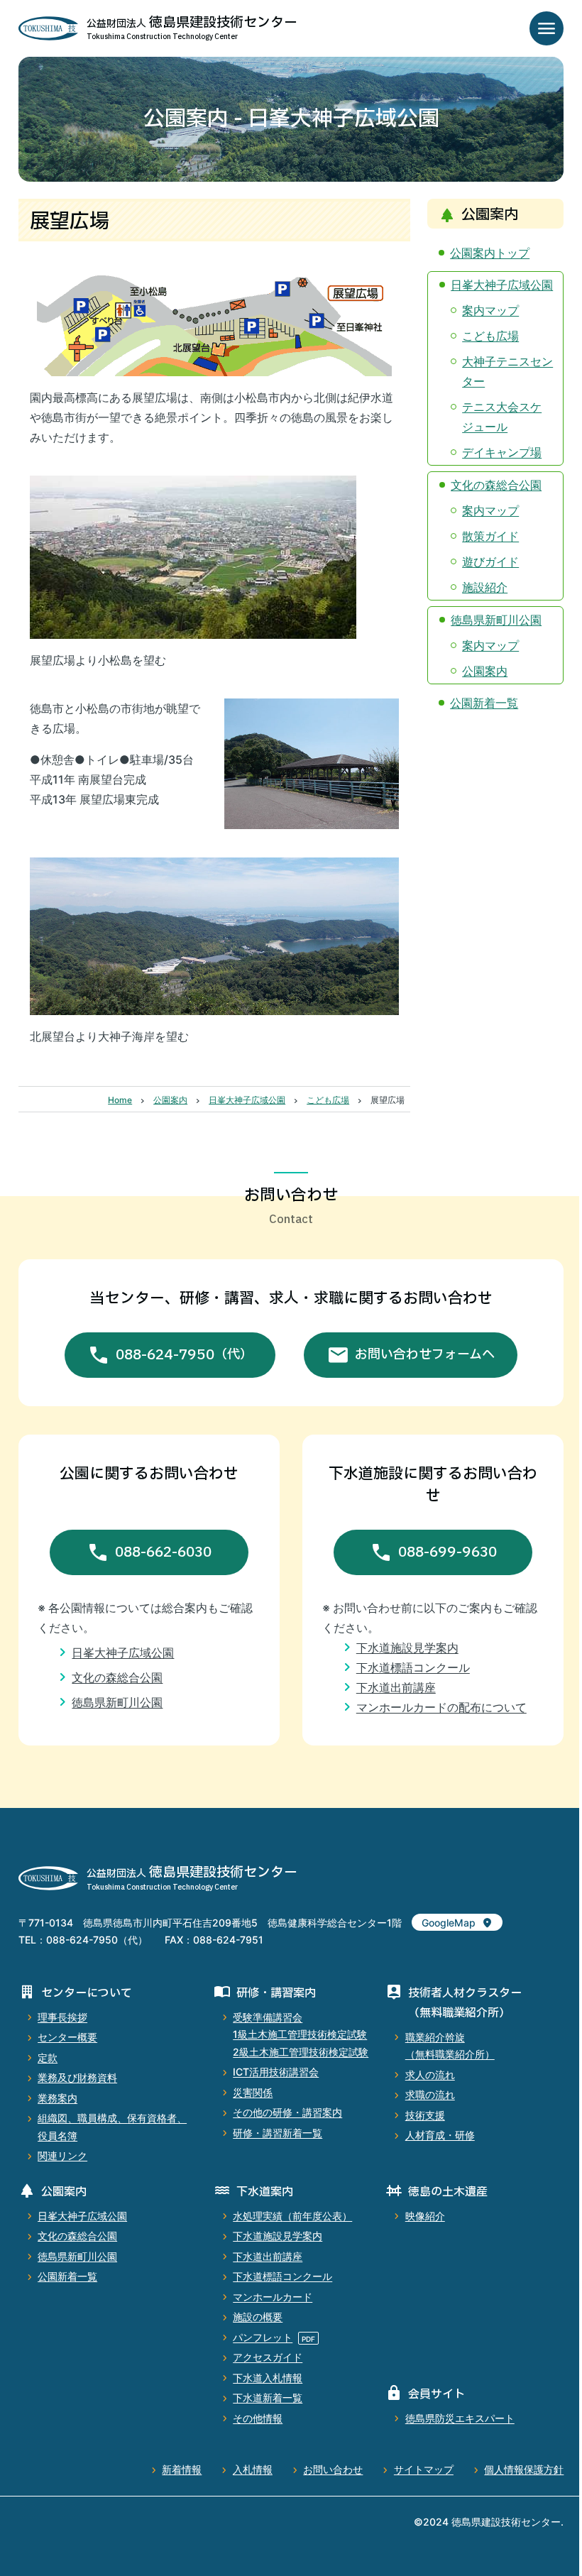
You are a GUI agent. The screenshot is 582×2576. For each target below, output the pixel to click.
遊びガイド (490, 561)
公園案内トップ (490, 253)
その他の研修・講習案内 (287, 2112)
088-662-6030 (163, 1552)
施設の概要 (258, 2317)
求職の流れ (430, 2094)
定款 (48, 2057)
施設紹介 (485, 587)
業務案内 (57, 2098)
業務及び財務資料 (77, 2077)
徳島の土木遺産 (448, 2192)
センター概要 (67, 2037)
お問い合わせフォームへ (425, 1355)
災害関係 (253, 2092)
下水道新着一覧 (268, 2397)
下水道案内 (265, 2192)
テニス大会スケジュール (502, 417)
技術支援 (425, 2115)
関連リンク (62, 2155)
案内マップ (490, 310)
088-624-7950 (184, 1355)
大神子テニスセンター (507, 371)
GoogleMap (449, 1923)
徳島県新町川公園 (496, 620)
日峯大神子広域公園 (502, 285)
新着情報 (182, 2469)
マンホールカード (273, 2297)
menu (547, 28)
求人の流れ (430, 2074)
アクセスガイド (268, 2357)
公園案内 (485, 671)
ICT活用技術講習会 (276, 2072)
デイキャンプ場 (502, 452)
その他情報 (258, 2418)
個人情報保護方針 (524, 2469)
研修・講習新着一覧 (278, 2133)
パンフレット (263, 2337)
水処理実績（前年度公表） (292, 2216)
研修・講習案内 (276, 1993)
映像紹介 (425, 2216)
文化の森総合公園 (496, 485)
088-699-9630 (448, 1552)
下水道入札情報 (268, 2378)
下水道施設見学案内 (407, 1648)
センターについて (87, 1993)
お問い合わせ (333, 2469)
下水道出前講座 (396, 1687)
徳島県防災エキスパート (460, 2418)
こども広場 (490, 336)
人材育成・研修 (440, 2135)
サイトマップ (424, 2469)
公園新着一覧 (484, 703)
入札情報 (253, 2469)
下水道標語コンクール (413, 1667)
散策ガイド (490, 536)
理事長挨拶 (62, 2017)
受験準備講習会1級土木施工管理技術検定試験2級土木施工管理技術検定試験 (301, 2034)
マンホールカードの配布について (441, 1707)
